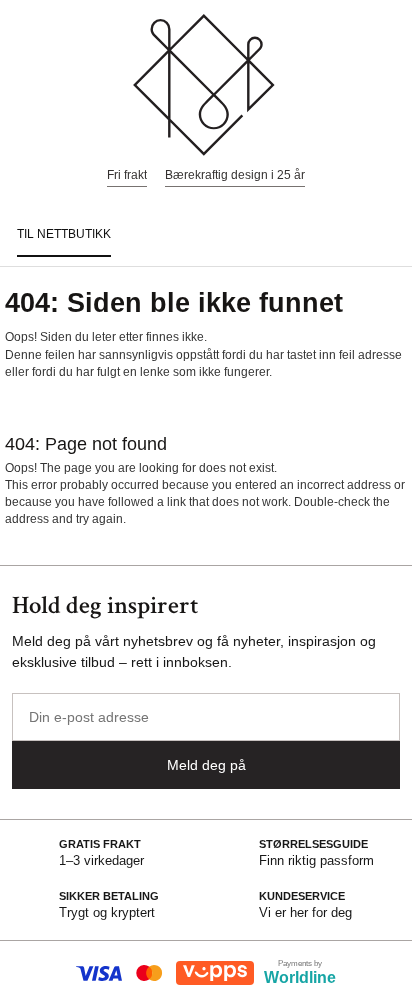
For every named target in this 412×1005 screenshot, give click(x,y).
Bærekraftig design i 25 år (235, 175)
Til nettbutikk (64, 234)
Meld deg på (206, 765)
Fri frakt (127, 175)
